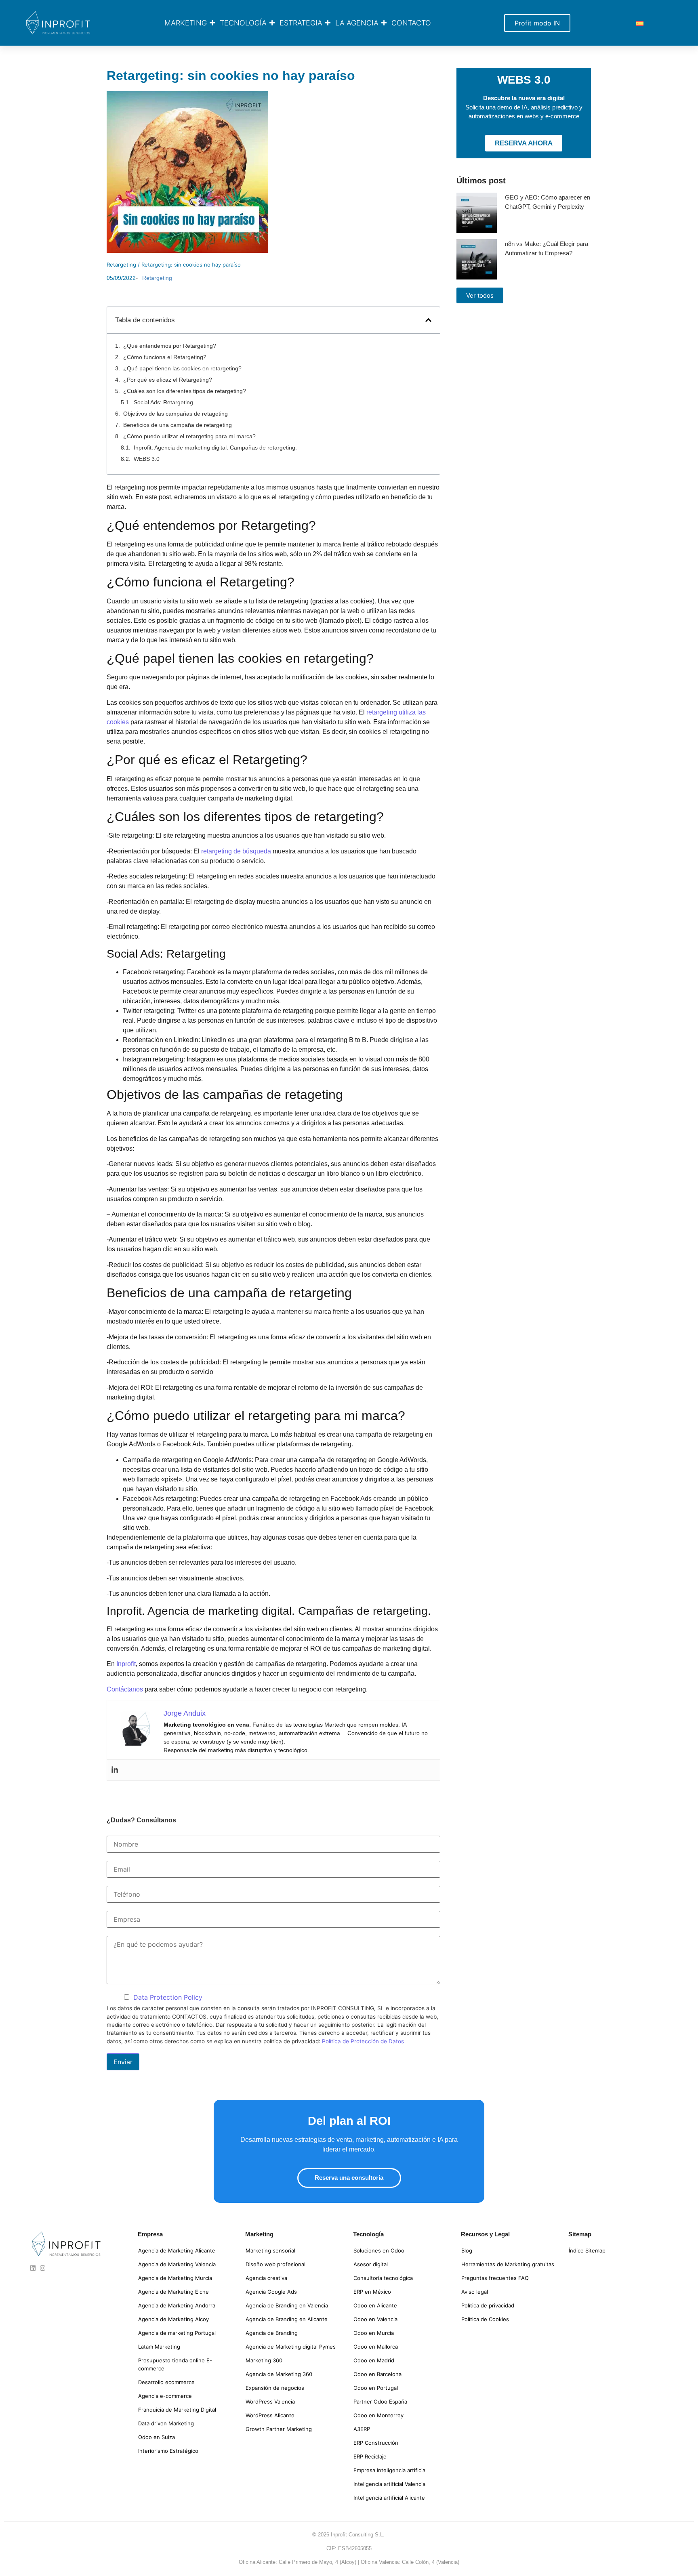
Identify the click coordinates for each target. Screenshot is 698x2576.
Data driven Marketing (166, 2423)
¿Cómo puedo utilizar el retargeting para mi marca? (189, 436)
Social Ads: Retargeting (163, 402)
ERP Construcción (376, 2443)
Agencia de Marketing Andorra (177, 2305)
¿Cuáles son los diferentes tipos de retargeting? (185, 391)
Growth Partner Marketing (279, 2429)
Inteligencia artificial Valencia (389, 2484)
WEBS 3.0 (147, 459)
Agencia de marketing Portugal (177, 2333)
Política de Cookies (485, 2319)
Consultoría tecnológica (383, 2278)
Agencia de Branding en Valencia (287, 2305)
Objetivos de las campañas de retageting (176, 414)
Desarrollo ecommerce (166, 2382)
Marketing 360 (264, 2360)
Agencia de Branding (272, 2333)
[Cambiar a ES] (640, 23)
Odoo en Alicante (375, 2305)
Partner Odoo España (380, 2402)
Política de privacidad (488, 2305)
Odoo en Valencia (375, 2319)
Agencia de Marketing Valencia (177, 2264)
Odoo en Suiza (157, 2437)
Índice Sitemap (587, 2250)
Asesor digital (371, 2264)
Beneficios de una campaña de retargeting (178, 425)
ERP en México (372, 2292)
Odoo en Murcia (374, 2333)
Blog (467, 2250)
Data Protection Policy (168, 1997)
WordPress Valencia (270, 2402)
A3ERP (362, 2429)
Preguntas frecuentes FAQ (495, 2278)
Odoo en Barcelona (377, 2374)
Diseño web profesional (275, 2264)
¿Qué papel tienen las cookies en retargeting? (182, 368)
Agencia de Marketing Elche (173, 2292)
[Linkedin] (115, 1770)
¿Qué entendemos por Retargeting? (170, 346)
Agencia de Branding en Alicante (287, 2319)
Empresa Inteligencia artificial (390, 2470)
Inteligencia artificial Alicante (389, 2498)
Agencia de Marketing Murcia (175, 2278)
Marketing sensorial (270, 2250)
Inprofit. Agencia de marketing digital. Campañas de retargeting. (215, 448)
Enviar (123, 2062)
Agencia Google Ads (271, 2292)
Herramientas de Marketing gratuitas (508, 2264)
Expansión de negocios (275, 2388)
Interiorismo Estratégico (168, 2451)
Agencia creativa (266, 2278)
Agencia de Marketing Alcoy (173, 2319)
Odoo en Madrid (374, 2360)
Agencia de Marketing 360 (279, 2374)
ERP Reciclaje (370, 2456)
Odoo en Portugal (376, 2388)
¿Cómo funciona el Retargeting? (165, 357)
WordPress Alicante (270, 2415)
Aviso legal (475, 2292)
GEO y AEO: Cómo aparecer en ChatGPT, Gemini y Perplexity (548, 202)
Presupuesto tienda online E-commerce (175, 2364)
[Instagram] (43, 2268)
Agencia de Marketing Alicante (177, 2250)
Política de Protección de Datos (363, 2041)
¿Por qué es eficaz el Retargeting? (168, 380)
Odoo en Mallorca (376, 2347)
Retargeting (121, 265)
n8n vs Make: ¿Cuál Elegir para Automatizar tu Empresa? (547, 248)
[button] (428, 320)
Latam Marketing (159, 2347)
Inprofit (125, 1664)
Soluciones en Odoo (379, 2250)
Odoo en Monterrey (378, 2415)
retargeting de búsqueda (237, 851)
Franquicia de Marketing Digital (177, 2410)
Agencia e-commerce (165, 2396)
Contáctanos (125, 1689)
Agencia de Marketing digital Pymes (291, 2347)
